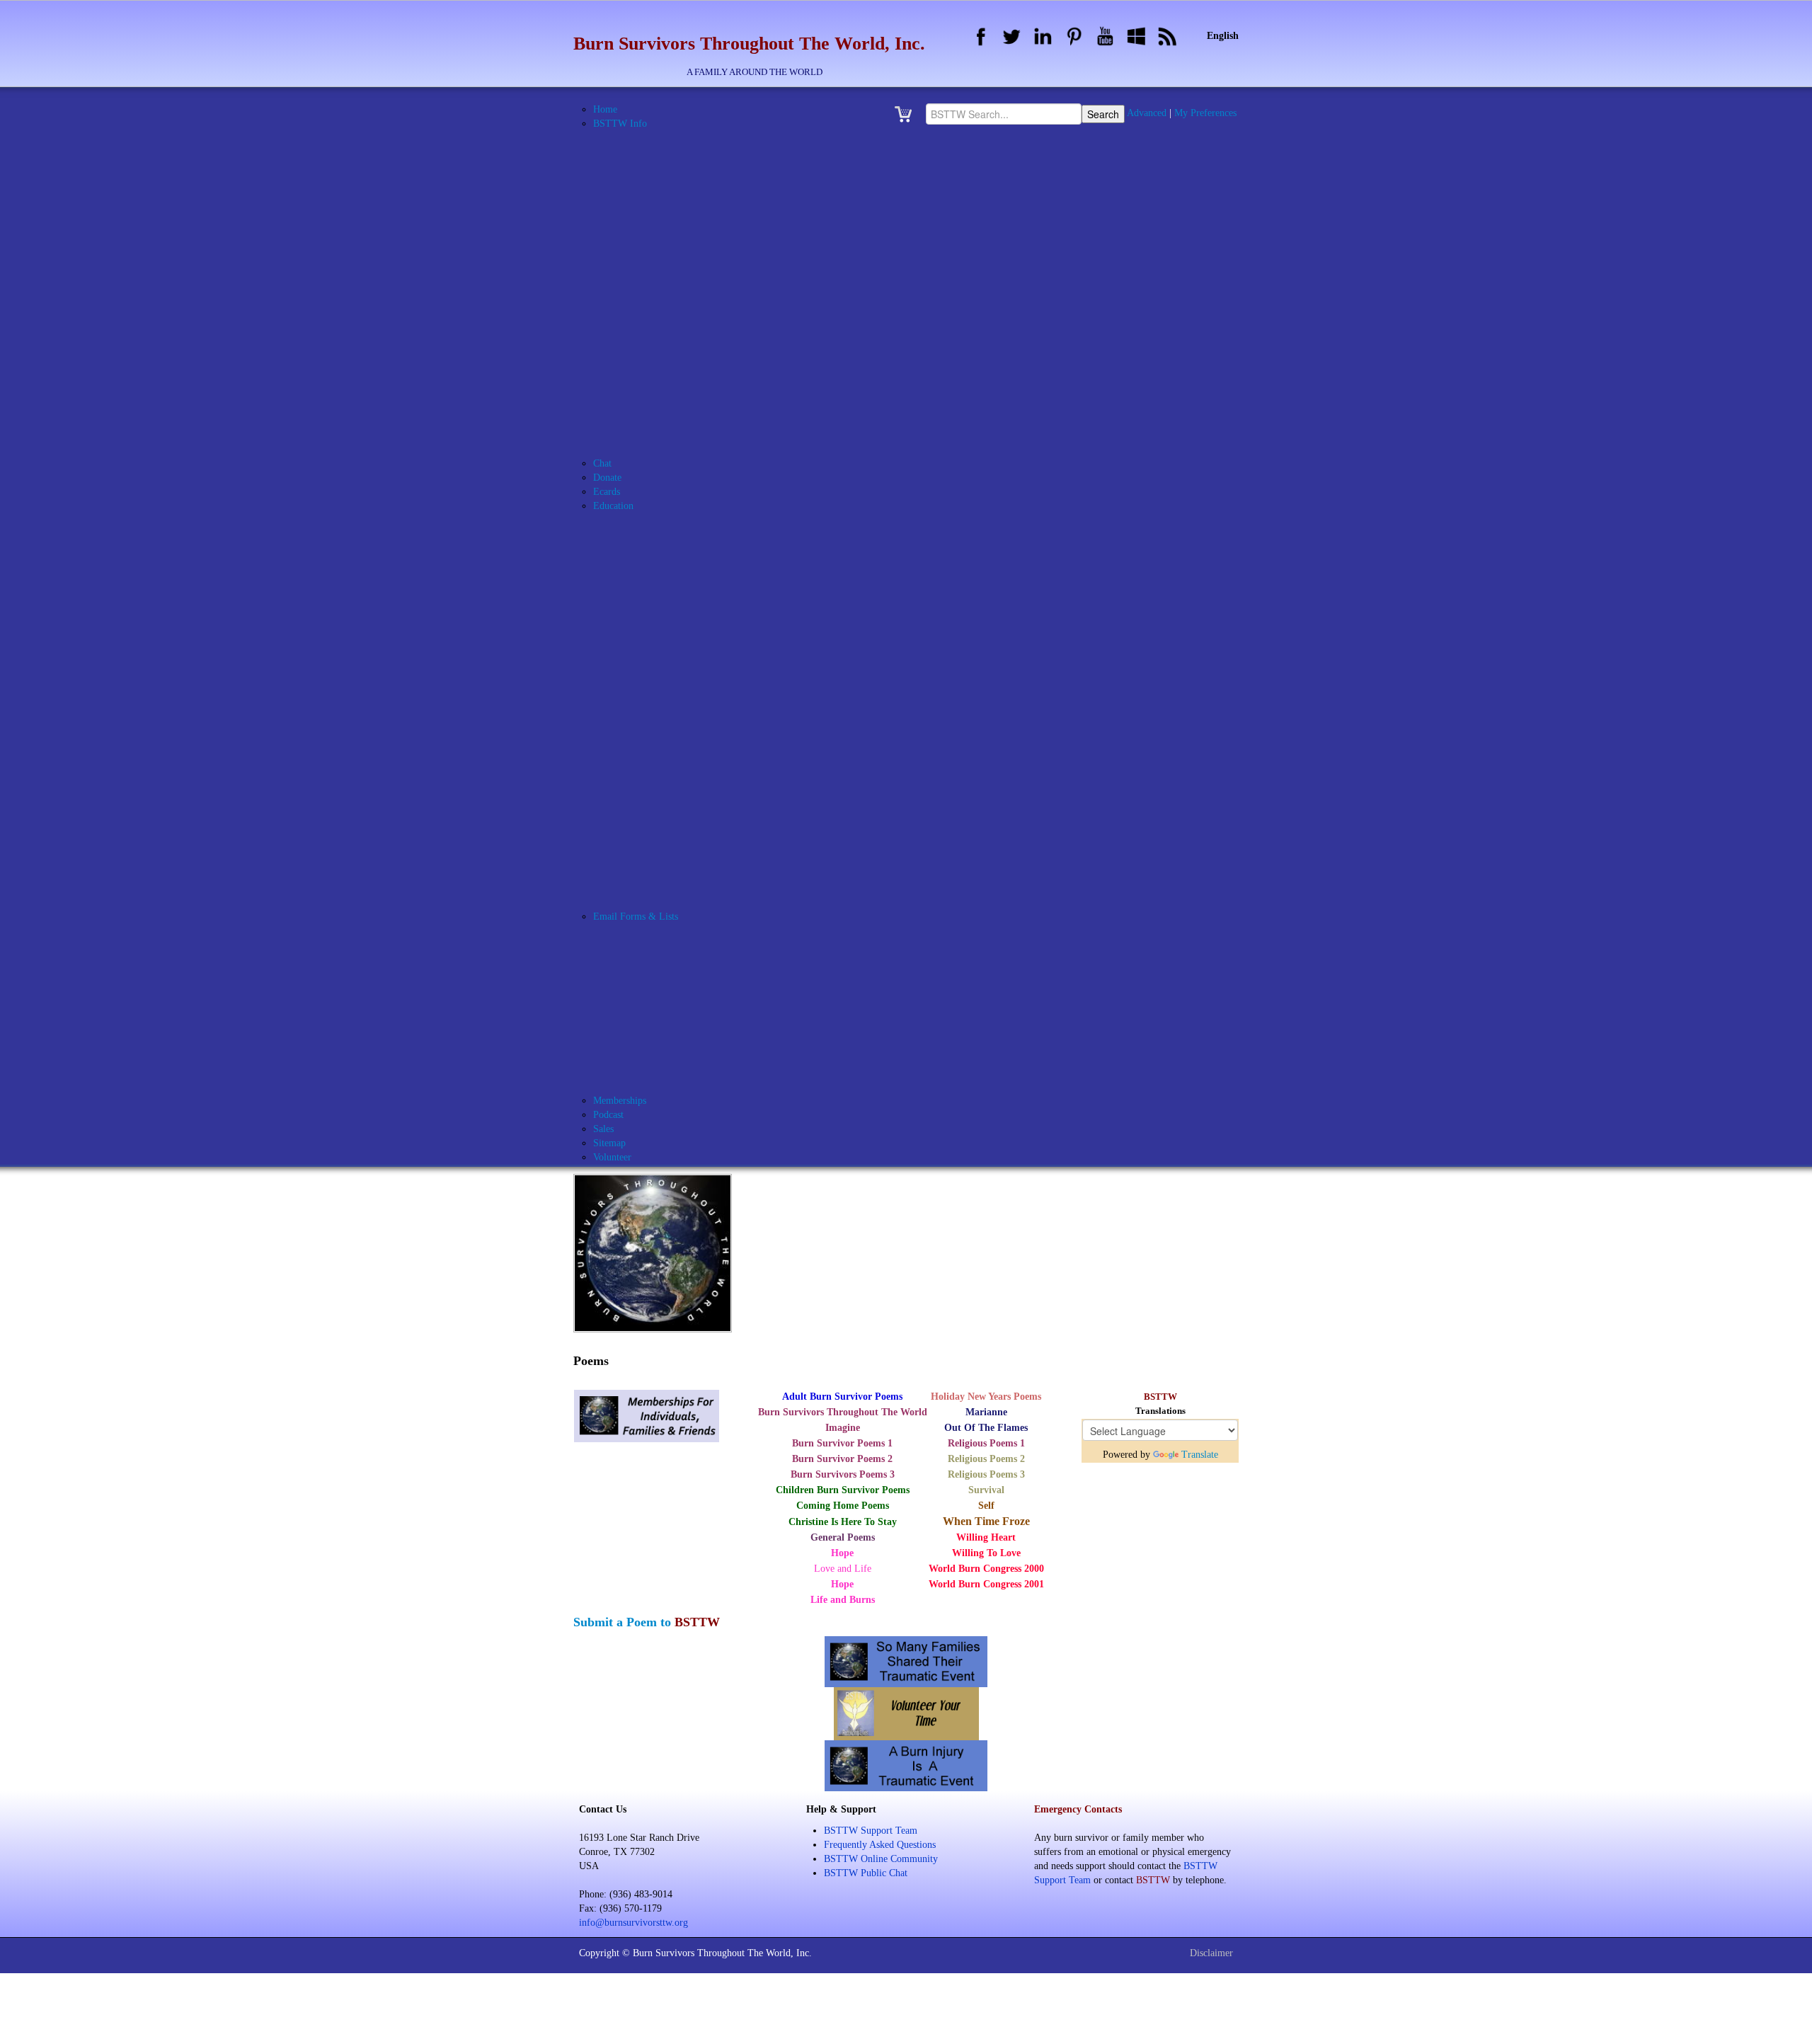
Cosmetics (649, 577)
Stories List (634, 902)
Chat (602, 463)
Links (622, 449)
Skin (638, 761)
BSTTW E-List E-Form (677, 1058)
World (641, 789)
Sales (603, 1129)
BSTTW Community (671, 945)
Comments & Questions (676, 959)
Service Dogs (655, 747)
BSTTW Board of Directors (684, 223)
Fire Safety (651, 619)
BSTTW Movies (644, 336)
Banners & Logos (646, 180)
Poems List (633, 888)
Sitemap (609, 1143)
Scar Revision (656, 732)
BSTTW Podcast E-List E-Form (694, 1086)
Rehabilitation (656, 704)
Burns (640, 563)
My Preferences (1205, 113)
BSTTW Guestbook (650, 265)
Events (624, 421)
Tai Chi (643, 775)
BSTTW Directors (665, 237)
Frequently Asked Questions (880, 1845)
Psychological (656, 690)
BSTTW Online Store (655, 378)
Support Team (657, 1016)
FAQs (622, 435)
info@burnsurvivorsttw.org (633, 1923)
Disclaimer (1211, 1953)
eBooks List (635, 817)
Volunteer (648, 1030)
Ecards (607, 492)
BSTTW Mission (645, 322)
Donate (607, 478)
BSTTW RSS (638, 393)
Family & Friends (664, 605)
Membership (653, 1001)
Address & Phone (646, 152)
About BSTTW (642, 138)
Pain (637, 676)
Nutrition (647, 662)
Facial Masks (654, 591)
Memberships (620, 1101)
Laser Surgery (657, 633)
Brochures (631, 194)
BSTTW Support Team (871, 1831)
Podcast (608, 1115)
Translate (1200, 1455)
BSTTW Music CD (649, 350)
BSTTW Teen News (669, 860)
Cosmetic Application (671, 973)
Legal (640, 647)
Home (605, 109)
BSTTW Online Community (668, 364)
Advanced (1147, 113)
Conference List (643, 803)
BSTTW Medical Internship (684, 308)
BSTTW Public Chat (866, 1873)
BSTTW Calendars (649, 251)
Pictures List (636, 874)
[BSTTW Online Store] (907, 114)
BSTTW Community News (683, 846)
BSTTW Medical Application (687, 293)
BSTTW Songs (641, 407)
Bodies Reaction (661, 534)
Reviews (645, 718)
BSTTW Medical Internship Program (703, 548)
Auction (627, 166)
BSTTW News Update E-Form (691, 1072)
